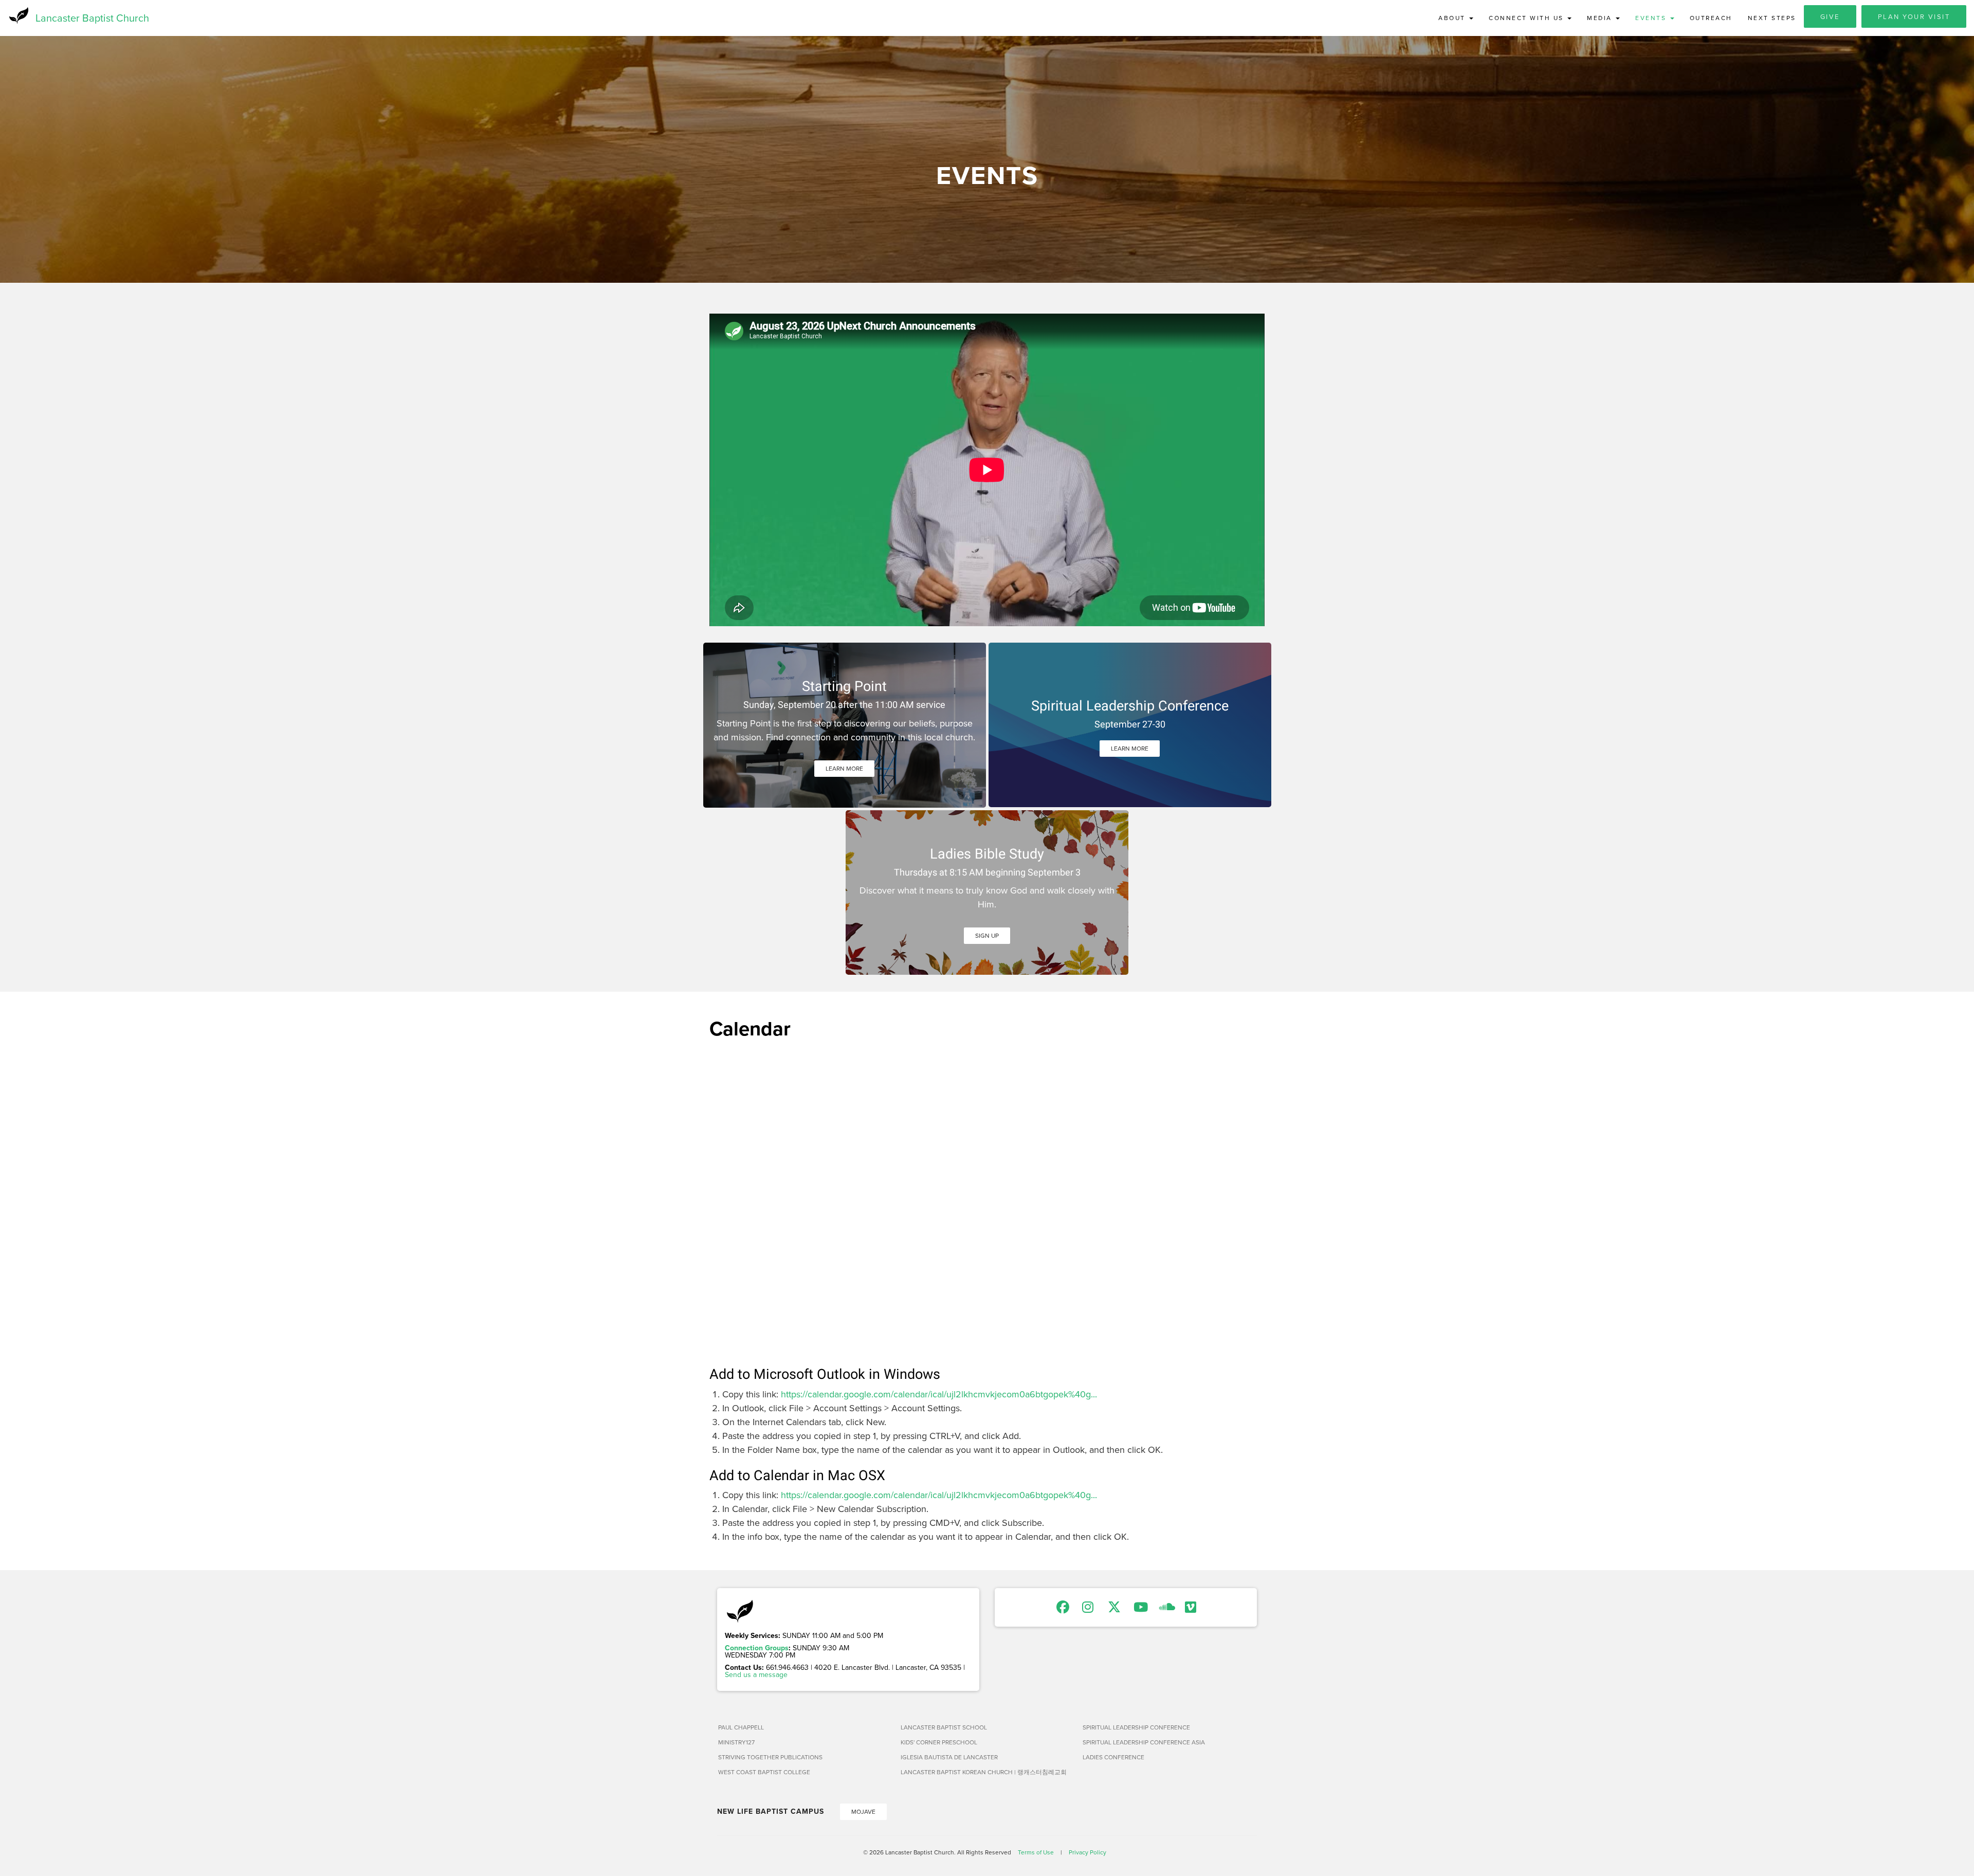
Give (1830, 16)
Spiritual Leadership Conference (1136, 1727)
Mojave (863, 1811)
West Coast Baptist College (764, 1772)
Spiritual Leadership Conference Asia (1144, 1742)
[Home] (18, 15)
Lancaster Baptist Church (92, 18)
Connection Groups (757, 1648)
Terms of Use (1036, 1852)
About (1453, 18)
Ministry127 (736, 1742)
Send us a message (756, 1674)
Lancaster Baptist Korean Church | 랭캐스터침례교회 (984, 1772)
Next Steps (1772, 18)
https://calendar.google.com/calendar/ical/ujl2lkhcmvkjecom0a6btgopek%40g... (939, 1394)
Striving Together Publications (770, 1757)
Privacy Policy (1087, 1852)
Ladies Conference (1113, 1757)
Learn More (844, 768)
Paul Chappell (741, 1727)
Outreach (1711, 18)
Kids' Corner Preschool (939, 1742)
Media (1601, 18)
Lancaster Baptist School (944, 1727)
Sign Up (987, 935)
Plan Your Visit (1914, 16)
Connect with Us (1528, 18)
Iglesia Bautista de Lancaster (949, 1757)
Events (1652, 18)
